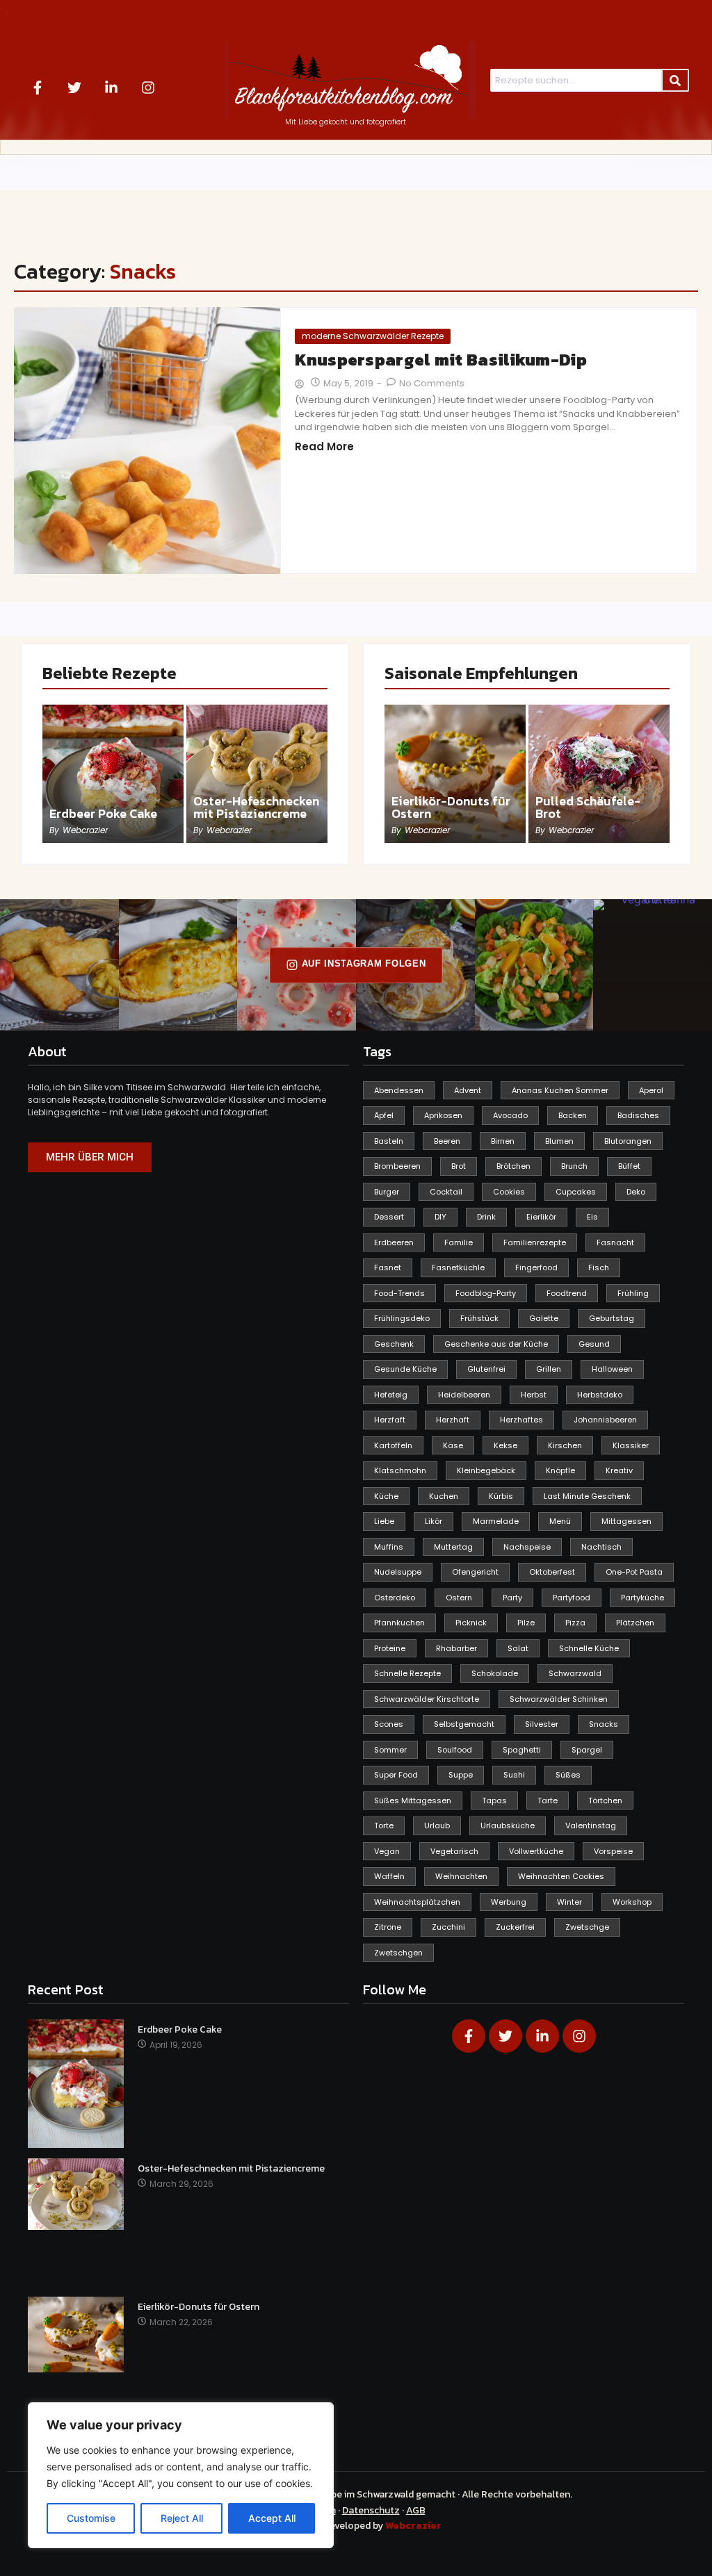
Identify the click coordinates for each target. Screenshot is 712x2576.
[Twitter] (74, 88)
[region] (181, 2475)
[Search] (675, 81)
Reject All (182, 2518)
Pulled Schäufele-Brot (588, 807)
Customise (91, 2518)
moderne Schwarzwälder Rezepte (373, 336)
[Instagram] (148, 88)
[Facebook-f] (38, 88)
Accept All (272, 2518)
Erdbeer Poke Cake (103, 814)
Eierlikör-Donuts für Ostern (451, 807)
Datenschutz (371, 2510)
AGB (416, 2510)
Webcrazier (413, 2526)
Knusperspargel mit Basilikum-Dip (441, 360)
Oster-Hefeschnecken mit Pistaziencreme (256, 807)
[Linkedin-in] (111, 88)
